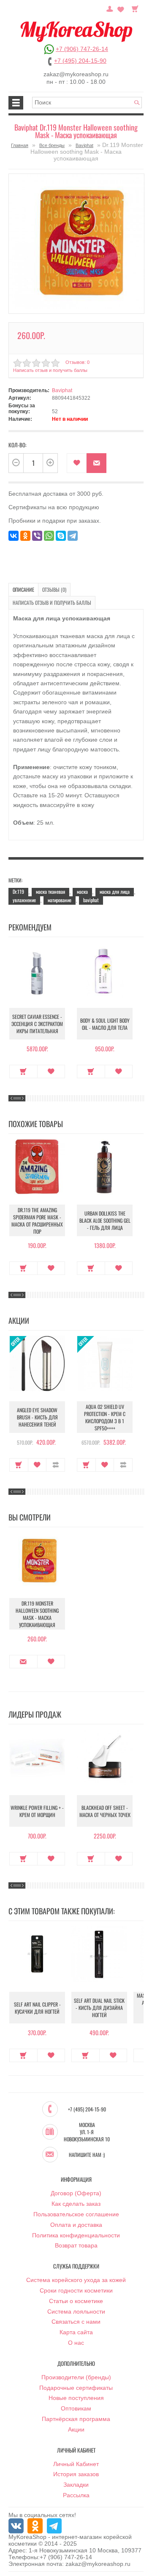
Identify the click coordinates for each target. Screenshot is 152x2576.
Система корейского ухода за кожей (76, 2280)
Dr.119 (18, 891)
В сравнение (56, 1465)
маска (82, 891)
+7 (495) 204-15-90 (80, 61)
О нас (76, 2343)
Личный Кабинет (76, 2464)
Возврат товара (76, 2245)
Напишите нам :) (87, 2155)
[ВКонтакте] (14, 536)
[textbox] (87, 103)
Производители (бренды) (76, 2377)
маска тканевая (50, 891)
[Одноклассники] (25, 536)
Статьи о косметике (76, 2301)
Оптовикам (76, 2408)
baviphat (91, 900)
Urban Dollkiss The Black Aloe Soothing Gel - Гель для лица (105, 1220)
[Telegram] (73, 536)
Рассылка (76, 2495)
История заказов (76, 2474)
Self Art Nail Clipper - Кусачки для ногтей (37, 2008)
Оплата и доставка (76, 2225)
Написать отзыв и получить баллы (52, 603)
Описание (23, 589)
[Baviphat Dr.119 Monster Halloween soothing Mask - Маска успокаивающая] (76, 241)
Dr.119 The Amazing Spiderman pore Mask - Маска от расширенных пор (37, 1221)
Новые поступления (76, 2398)
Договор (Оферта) (76, 2193)
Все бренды (52, 145)
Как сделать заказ (76, 2204)
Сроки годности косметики (76, 2290)
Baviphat (84, 145)
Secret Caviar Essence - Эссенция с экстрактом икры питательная (37, 1024)
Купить (23, 1072)
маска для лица (115, 891)
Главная (20, 145)
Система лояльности (76, 2311)
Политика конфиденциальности (76, 2235)
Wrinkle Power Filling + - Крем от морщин (37, 1811)
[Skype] (61, 536)
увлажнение (24, 900)
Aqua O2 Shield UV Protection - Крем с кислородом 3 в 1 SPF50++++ (105, 1417)
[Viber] (37, 536)
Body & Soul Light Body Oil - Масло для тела (105, 1024)
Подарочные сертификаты (76, 2388)
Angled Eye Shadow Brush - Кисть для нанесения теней (37, 1417)
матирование (60, 900)
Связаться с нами (76, 2322)
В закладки (77, 463)
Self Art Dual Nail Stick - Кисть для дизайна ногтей (99, 2008)
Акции (76, 2429)
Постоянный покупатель (110, 8)
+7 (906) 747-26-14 (82, 49)
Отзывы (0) (54, 589)
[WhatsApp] (49, 536)
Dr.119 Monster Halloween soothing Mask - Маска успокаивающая (37, 1614)
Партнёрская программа (76, 2419)
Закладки (76, 2485)
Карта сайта (76, 2332)
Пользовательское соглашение (76, 2214)
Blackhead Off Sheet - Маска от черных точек (105, 1811)
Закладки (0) (121, 8)
